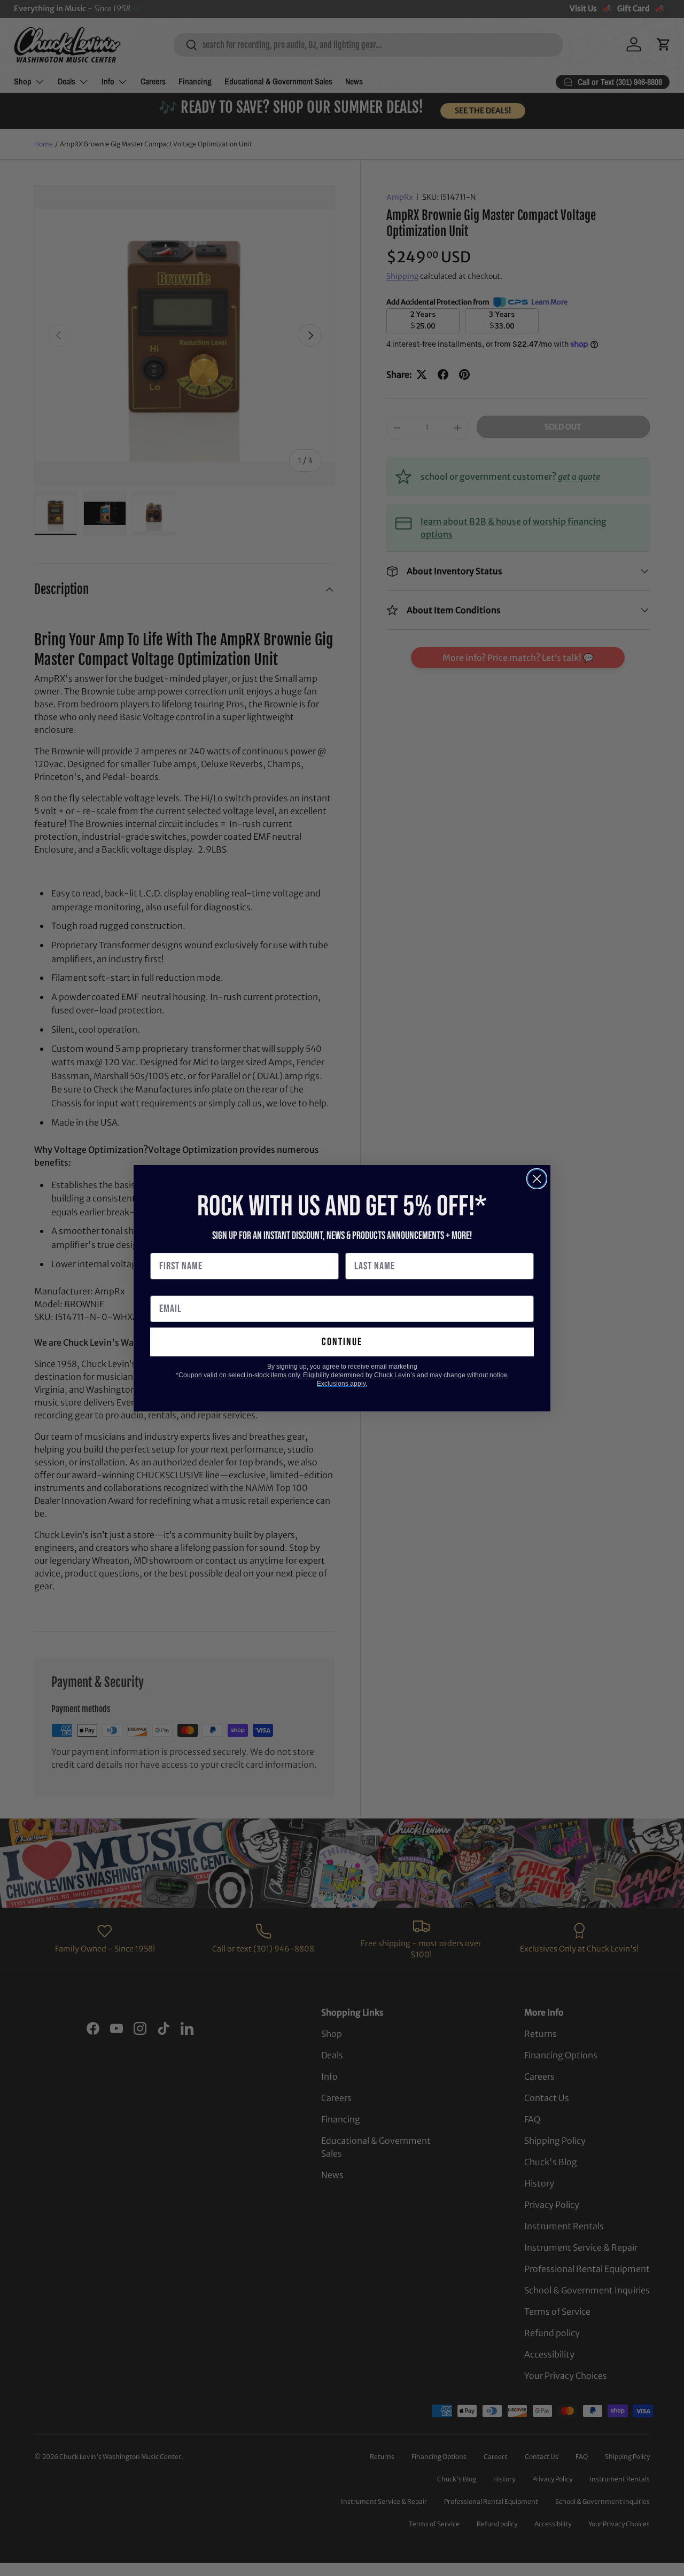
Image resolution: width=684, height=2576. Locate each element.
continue (342, 1342)
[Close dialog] (537, 1179)
